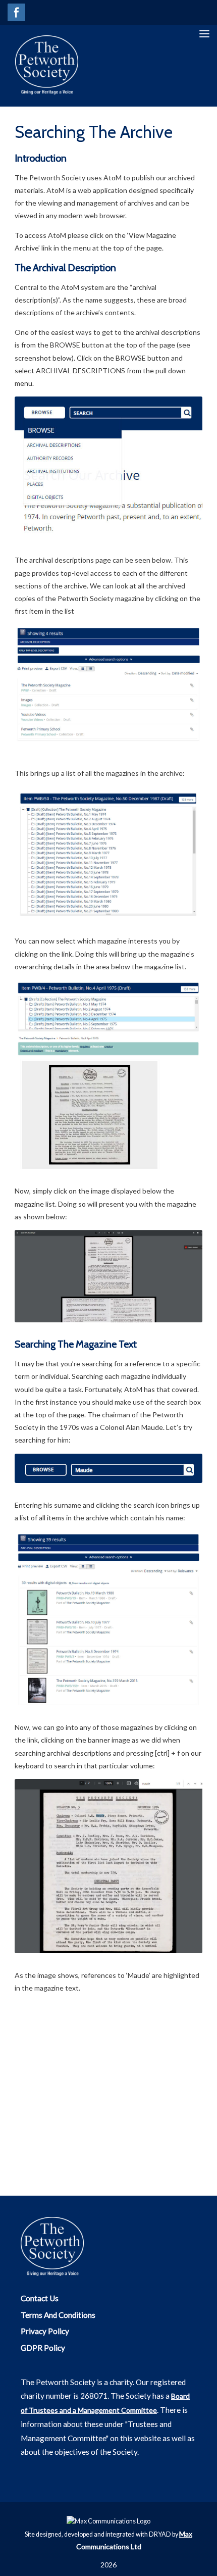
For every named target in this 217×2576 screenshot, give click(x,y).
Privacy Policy (45, 2331)
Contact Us (40, 2298)
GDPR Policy (43, 2348)
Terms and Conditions (58, 2315)
